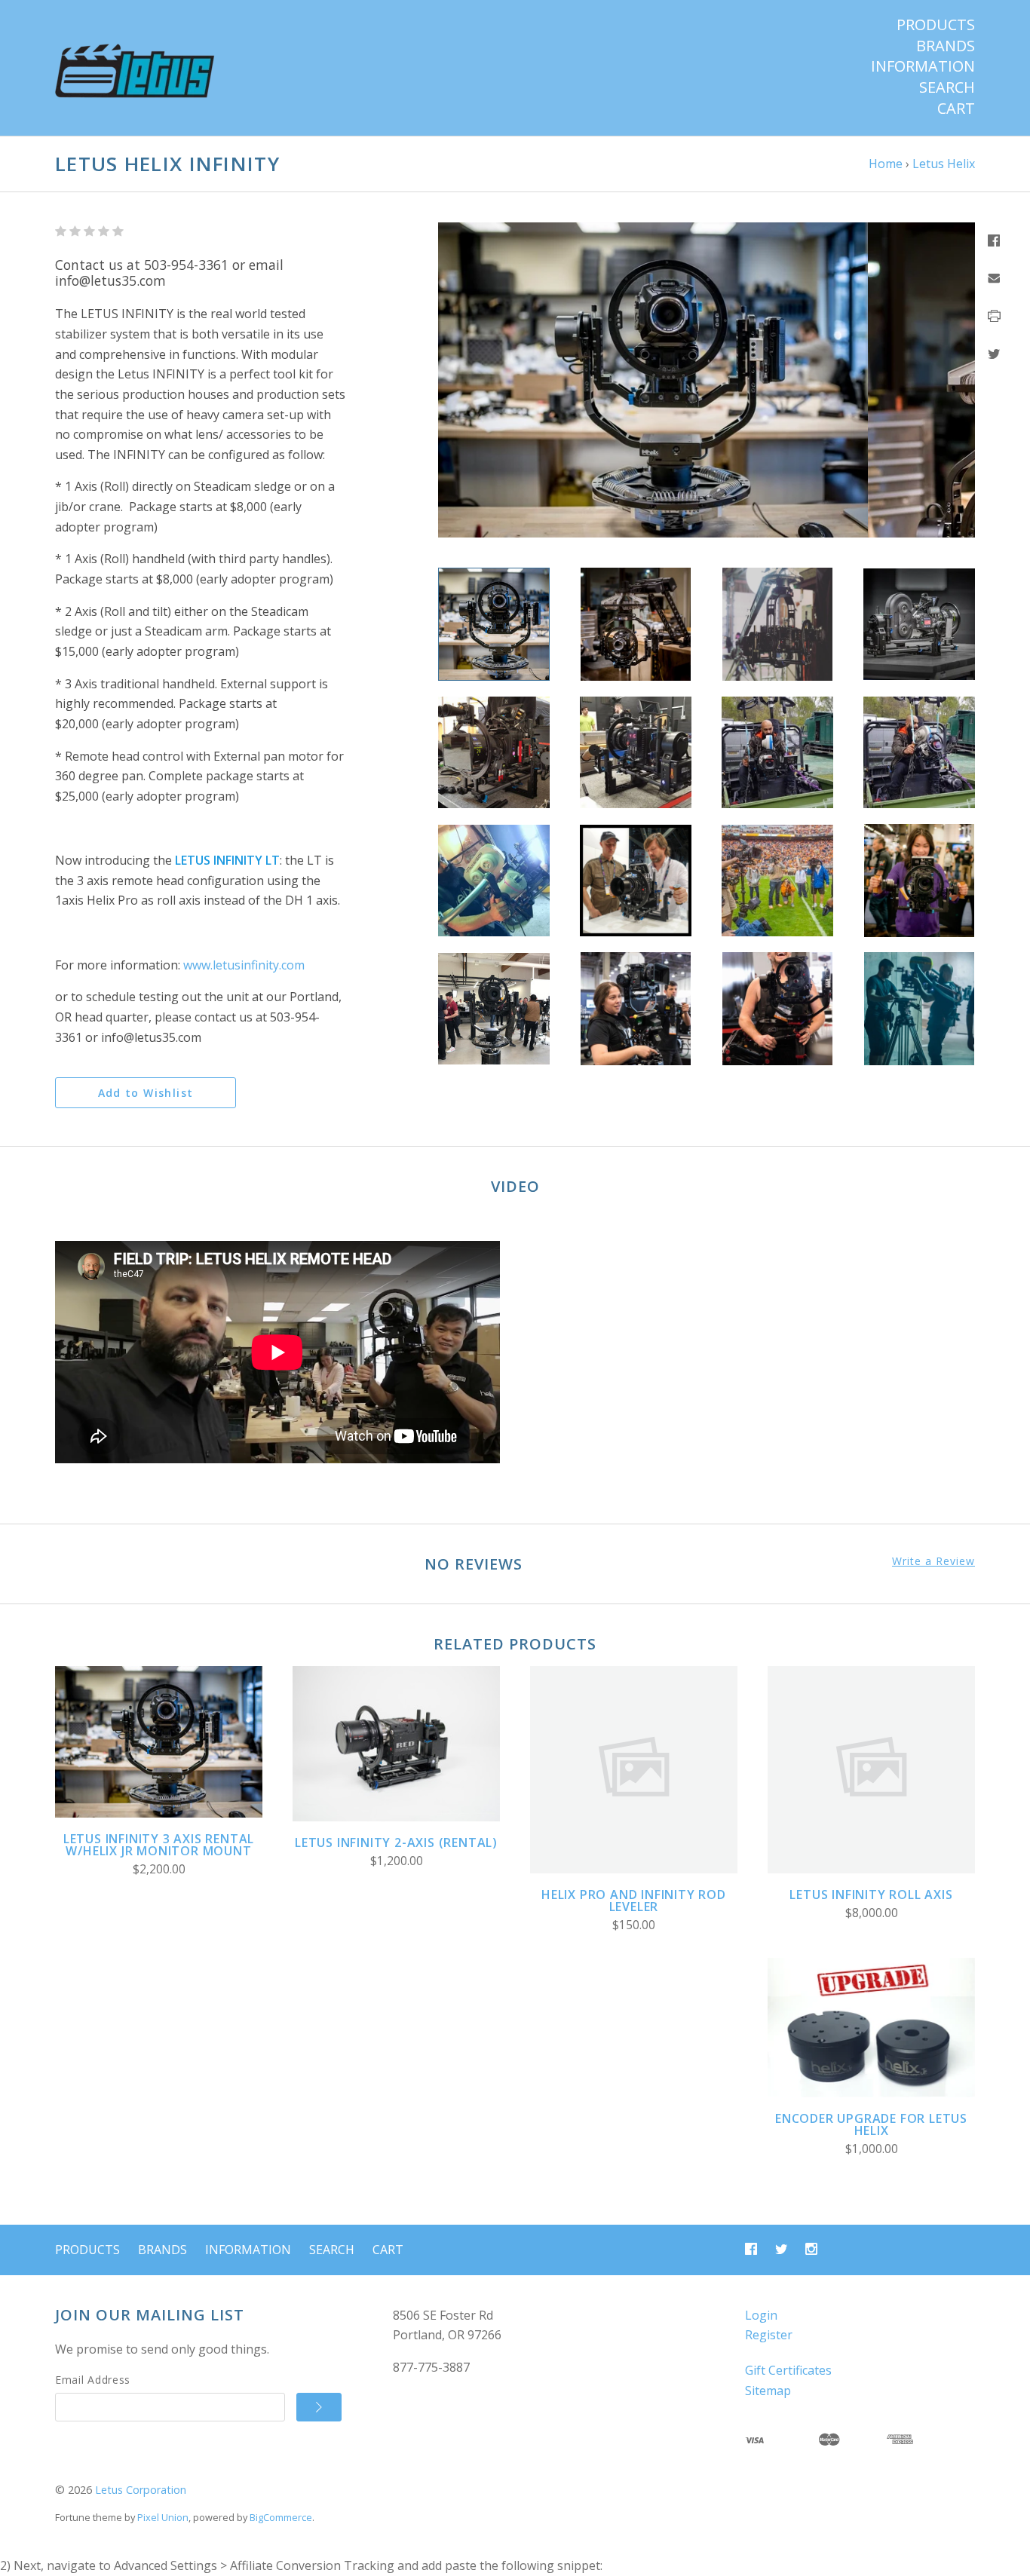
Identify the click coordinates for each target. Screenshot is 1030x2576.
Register (769, 2335)
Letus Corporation (141, 2490)
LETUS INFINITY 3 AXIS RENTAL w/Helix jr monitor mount (159, 1845)
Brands (946, 46)
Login (761, 2315)
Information (923, 66)
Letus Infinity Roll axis (871, 1894)
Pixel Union (163, 2517)
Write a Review (933, 1561)
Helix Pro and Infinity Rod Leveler (634, 1901)
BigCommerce (281, 2517)
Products (936, 25)
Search (947, 87)
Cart (956, 109)
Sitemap (768, 2391)
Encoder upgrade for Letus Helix (871, 2124)
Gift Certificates (788, 2370)
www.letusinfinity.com (244, 965)
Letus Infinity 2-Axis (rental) (396, 1842)
